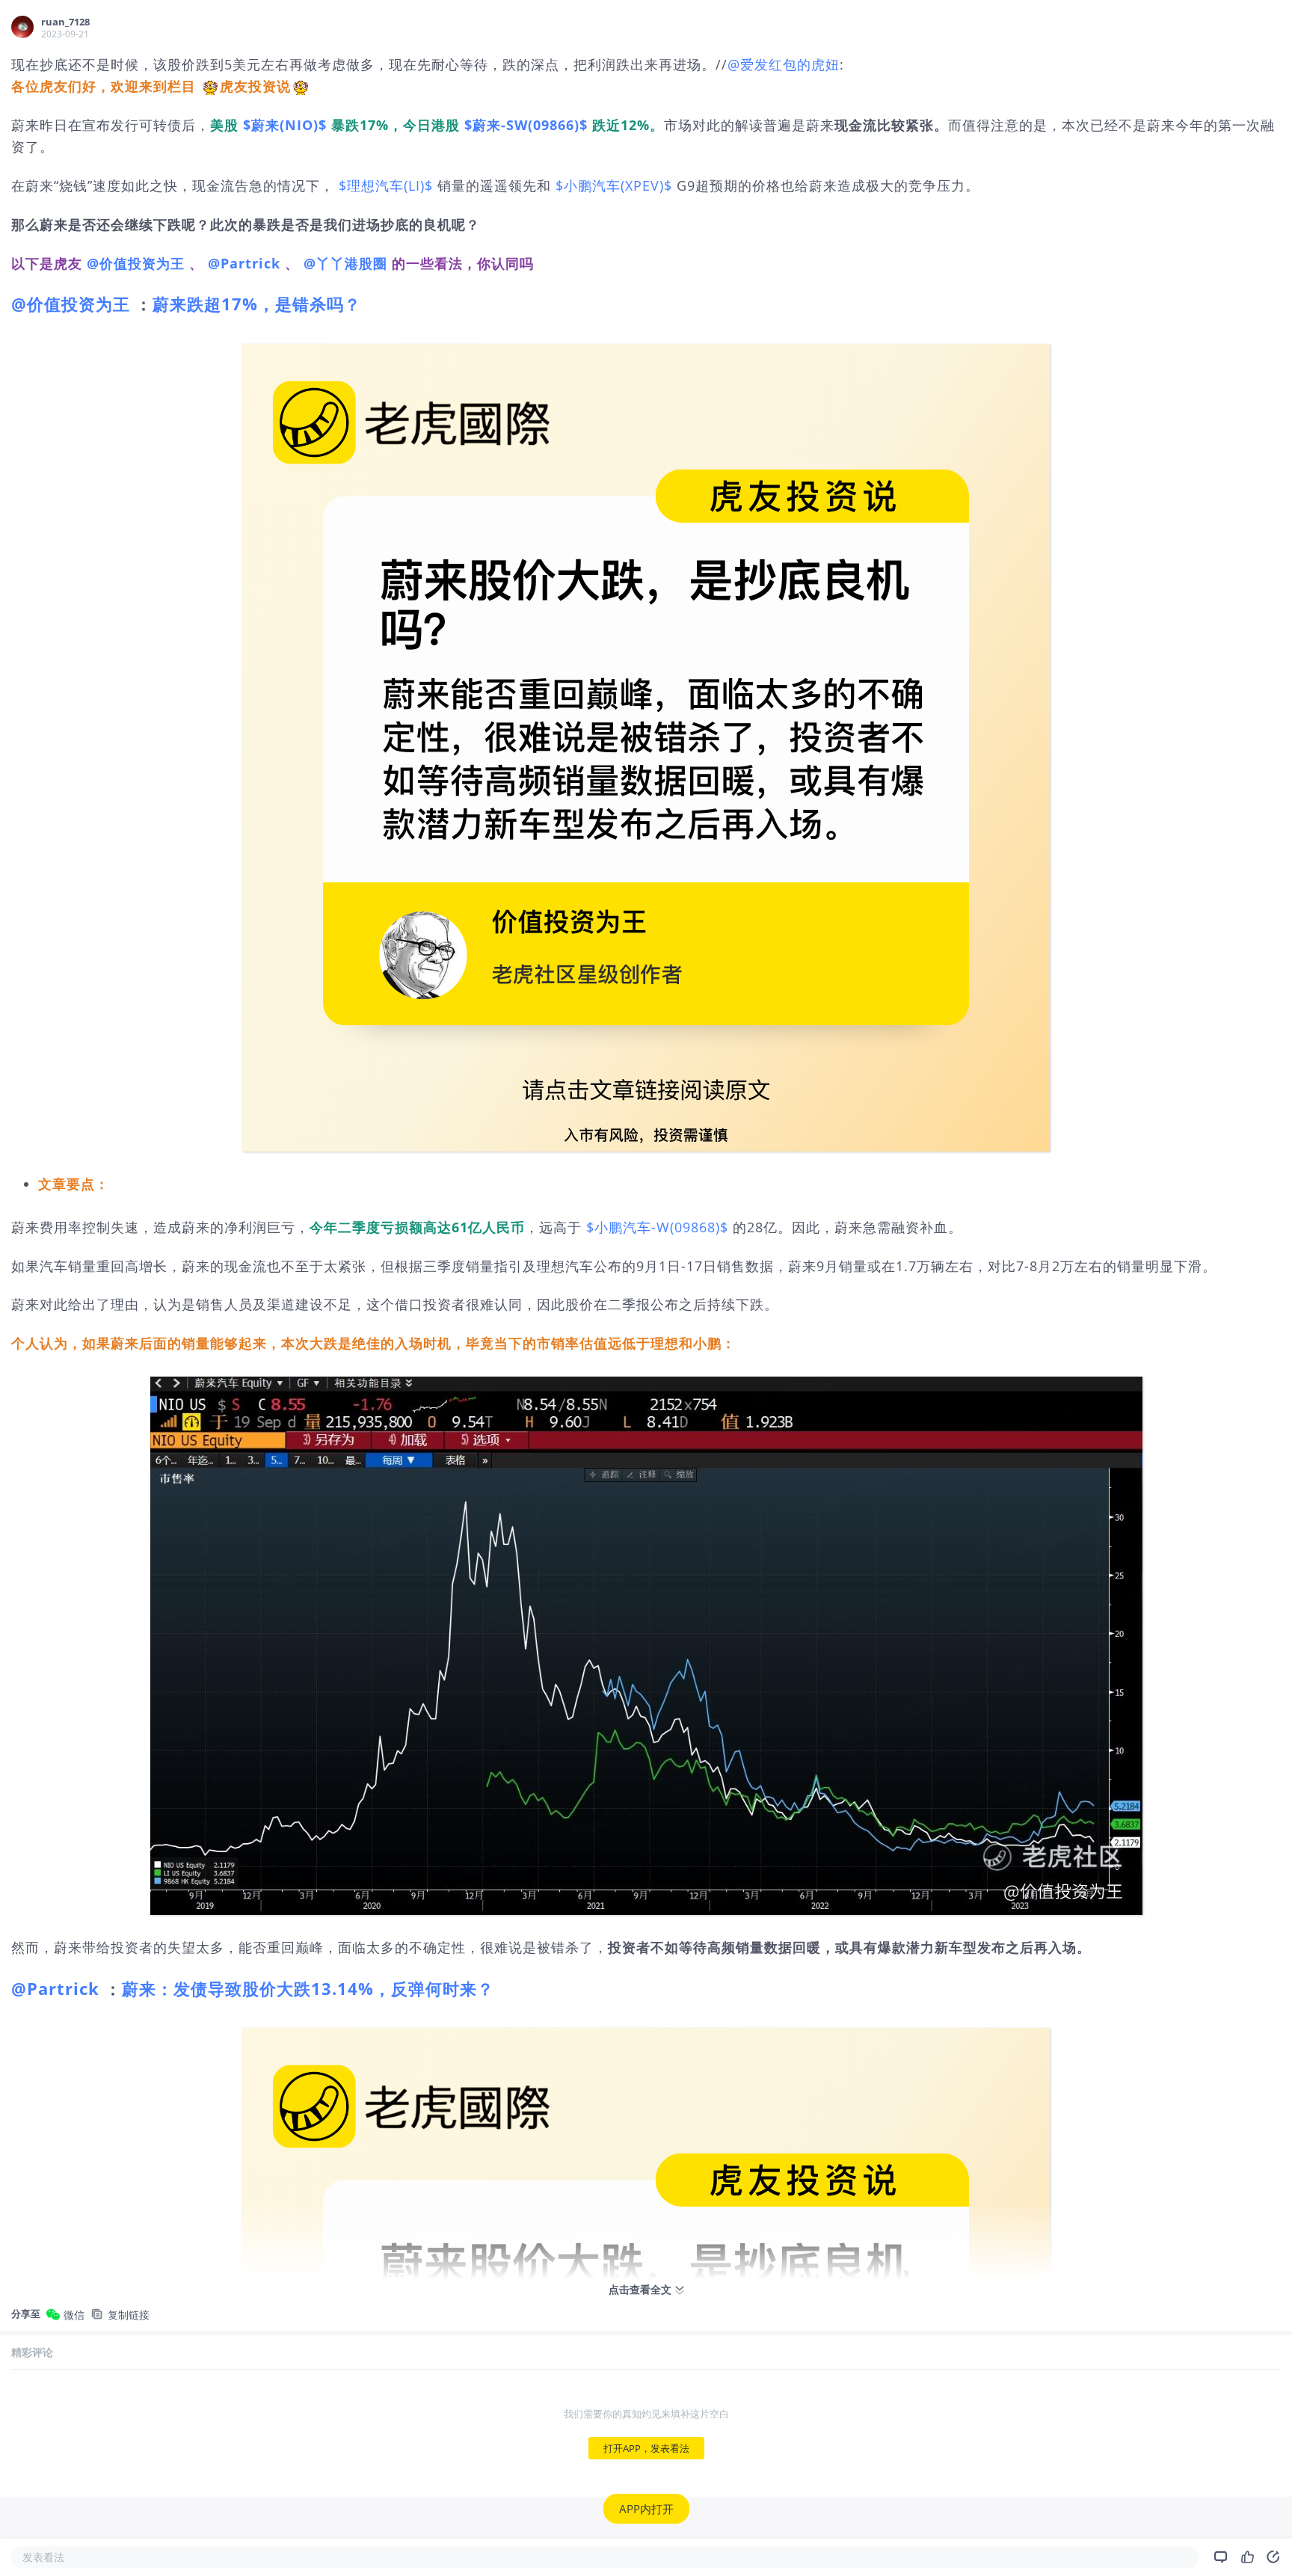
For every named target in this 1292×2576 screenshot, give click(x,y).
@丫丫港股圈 (345, 263)
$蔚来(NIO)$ (285, 125)
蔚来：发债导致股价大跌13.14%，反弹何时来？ (308, 1988)
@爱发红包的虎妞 (784, 64)
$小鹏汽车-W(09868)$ (657, 1227)
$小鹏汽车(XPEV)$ (614, 185)
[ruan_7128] (22, 27)
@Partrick (244, 263)
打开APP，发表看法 (646, 2448)
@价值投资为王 (136, 263)
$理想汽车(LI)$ (386, 185)
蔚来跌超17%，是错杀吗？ (257, 304)
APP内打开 (646, 2509)
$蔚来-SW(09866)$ (526, 125)
